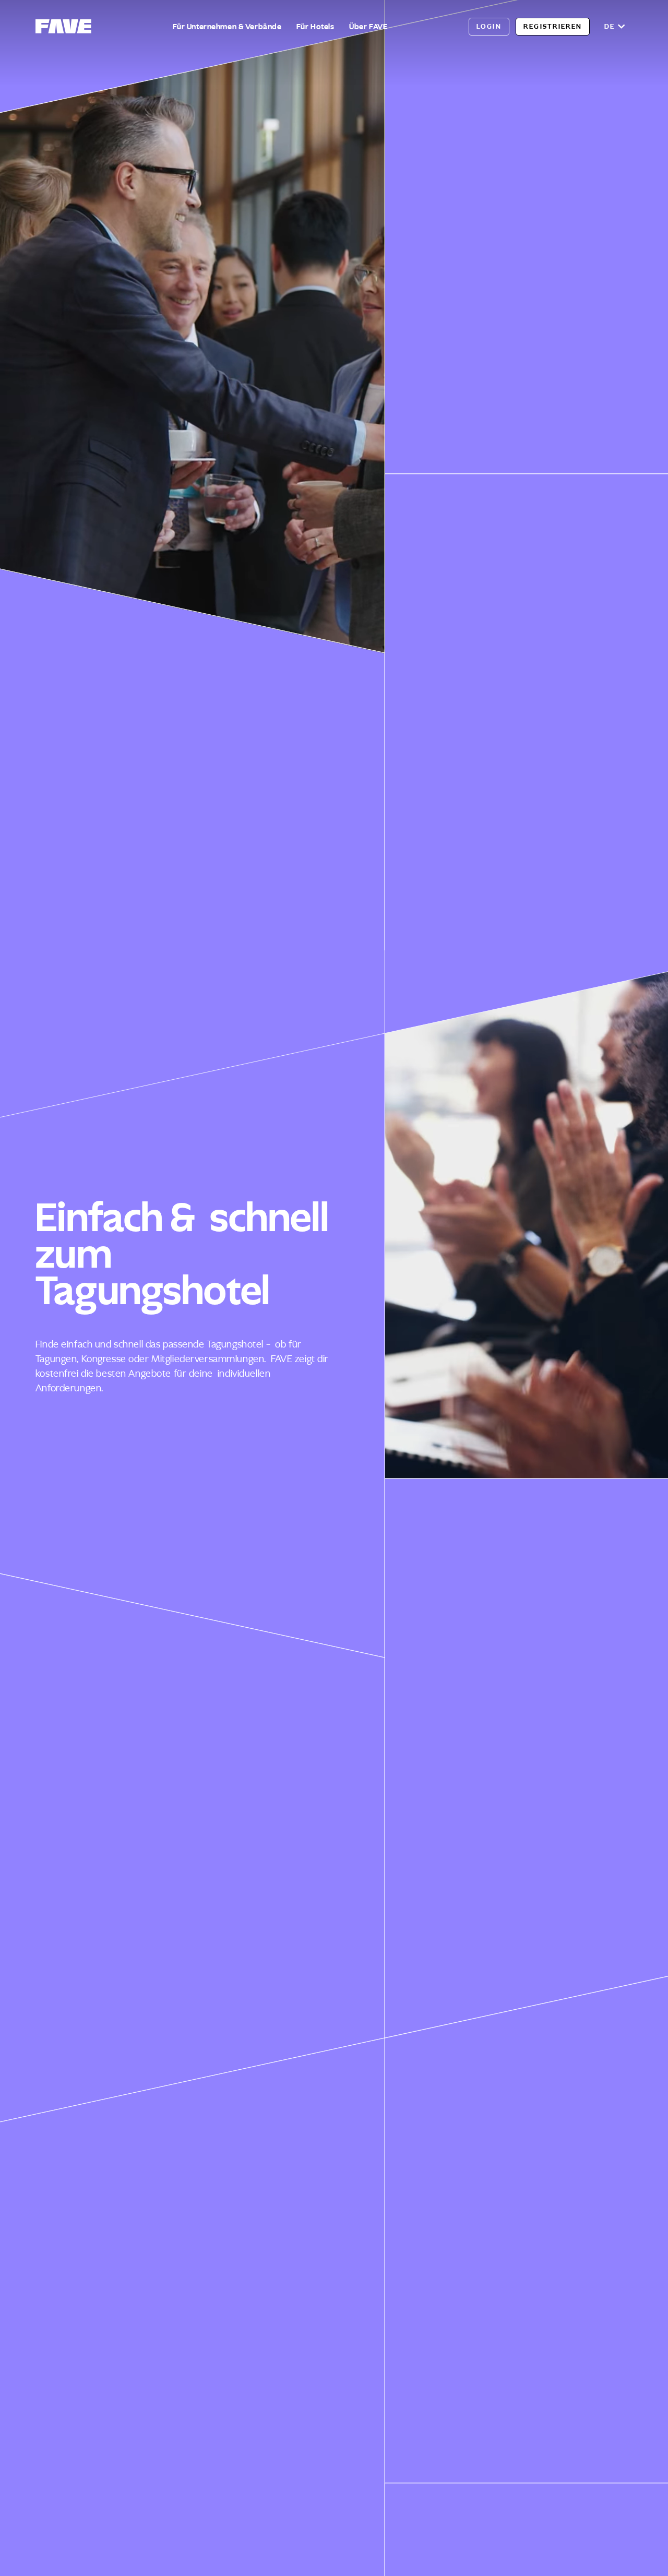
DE (610, 26)
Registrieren (553, 26)
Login (489, 26)
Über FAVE (368, 27)
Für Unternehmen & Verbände (227, 27)
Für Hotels (315, 27)
